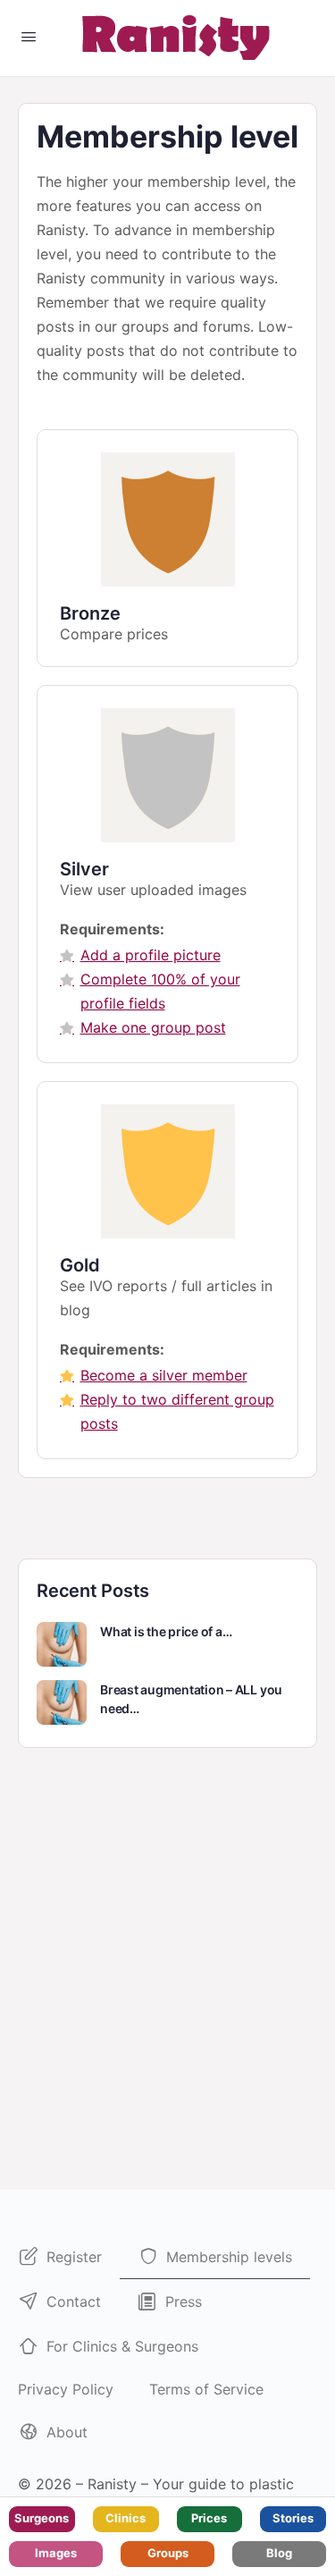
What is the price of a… (166, 1631)
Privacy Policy (66, 2389)
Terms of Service (206, 2389)
